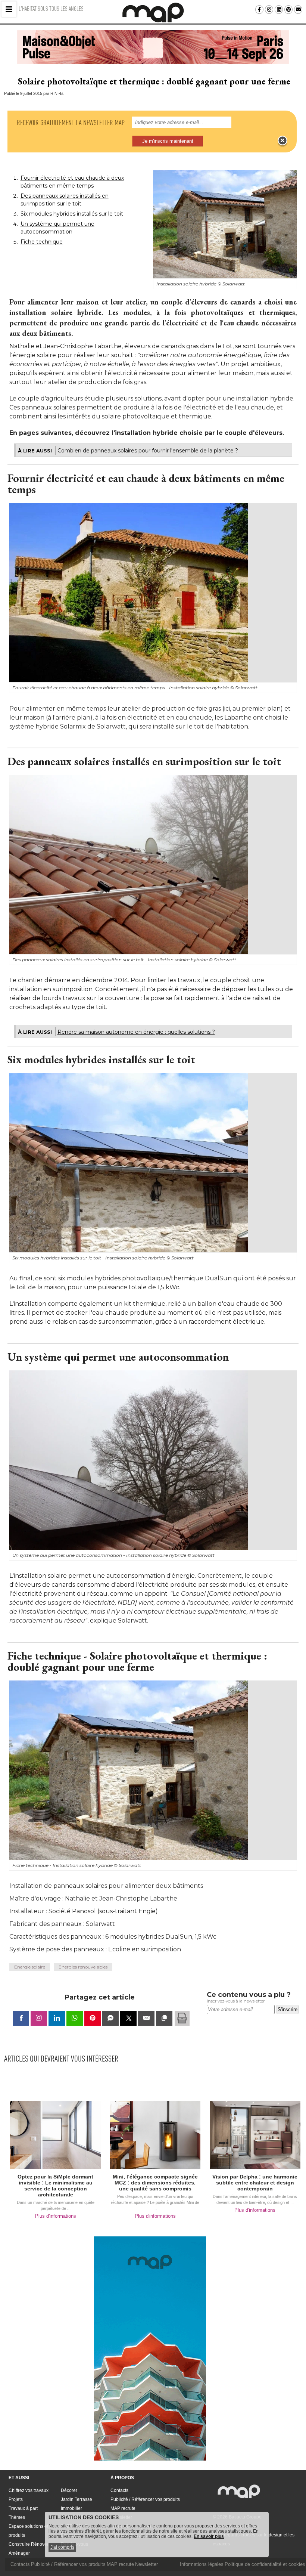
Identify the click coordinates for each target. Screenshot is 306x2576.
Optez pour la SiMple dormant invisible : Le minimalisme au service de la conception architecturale (55, 2186)
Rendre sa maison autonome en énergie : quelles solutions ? (136, 1032)
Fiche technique (42, 242)
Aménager (19, 2553)
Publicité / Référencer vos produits (145, 2499)
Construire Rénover (29, 2544)
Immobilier (71, 2508)
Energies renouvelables (83, 1967)
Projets (16, 2499)
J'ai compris (62, 2547)
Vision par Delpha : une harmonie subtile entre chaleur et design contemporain (255, 2183)
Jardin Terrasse (76, 2499)
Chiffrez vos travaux (29, 2490)
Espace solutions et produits (28, 2531)
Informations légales (202, 2564)
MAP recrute (123, 2508)
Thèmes (17, 2517)
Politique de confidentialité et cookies (265, 2564)
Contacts (119, 2490)
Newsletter (146, 2564)
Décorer (69, 2490)
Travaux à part (23, 2508)
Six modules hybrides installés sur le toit (72, 214)
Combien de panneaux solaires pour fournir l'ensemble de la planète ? (148, 451)
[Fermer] (282, 141)
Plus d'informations (56, 2216)
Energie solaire (30, 1967)
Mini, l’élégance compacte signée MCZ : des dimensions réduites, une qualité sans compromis (155, 2183)
